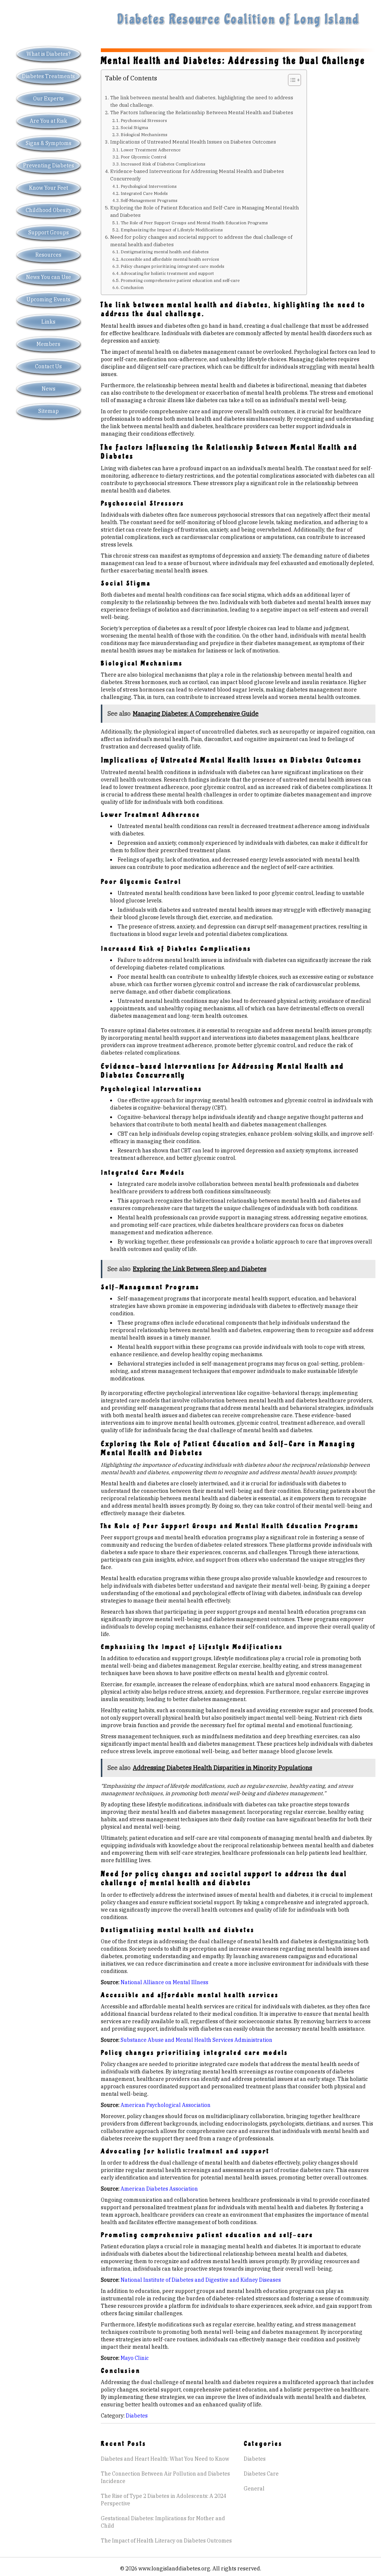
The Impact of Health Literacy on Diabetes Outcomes (166, 2541)
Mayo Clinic (135, 2358)
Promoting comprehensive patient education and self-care (180, 280)
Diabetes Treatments (48, 76)
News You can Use (49, 277)
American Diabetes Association (159, 2189)
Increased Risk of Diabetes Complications (163, 164)
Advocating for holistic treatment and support (167, 273)
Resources (48, 255)
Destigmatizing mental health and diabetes (165, 252)
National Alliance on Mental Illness (164, 1982)
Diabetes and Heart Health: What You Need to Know (165, 2459)
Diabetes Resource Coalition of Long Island (238, 19)
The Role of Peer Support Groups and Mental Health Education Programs (194, 223)
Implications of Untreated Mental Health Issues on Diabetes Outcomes (193, 142)
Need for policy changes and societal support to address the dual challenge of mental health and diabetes (201, 241)
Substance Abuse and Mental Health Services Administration (196, 2040)
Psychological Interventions (149, 186)
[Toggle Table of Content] (291, 80)
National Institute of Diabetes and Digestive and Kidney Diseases (201, 2280)
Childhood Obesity (49, 210)
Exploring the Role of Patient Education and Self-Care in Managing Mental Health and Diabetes (204, 211)
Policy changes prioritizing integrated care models (172, 266)
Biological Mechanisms (144, 134)
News (49, 389)
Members (48, 344)
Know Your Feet (49, 188)
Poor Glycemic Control (143, 157)
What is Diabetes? (49, 54)
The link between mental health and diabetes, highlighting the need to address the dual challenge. (202, 101)
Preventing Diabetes (49, 166)
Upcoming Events (48, 299)
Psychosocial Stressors (144, 120)
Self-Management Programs (149, 200)
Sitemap (49, 411)
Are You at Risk (49, 121)
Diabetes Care (261, 2474)
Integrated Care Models (144, 193)
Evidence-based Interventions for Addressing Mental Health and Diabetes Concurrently (197, 175)
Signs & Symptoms (49, 143)
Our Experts (48, 99)
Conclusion (132, 287)
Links (48, 322)
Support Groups (49, 232)
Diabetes (137, 2416)
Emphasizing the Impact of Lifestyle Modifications (172, 230)
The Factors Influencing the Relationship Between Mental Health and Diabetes (202, 112)
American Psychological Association (166, 2105)
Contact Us (48, 366)
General (254, 2489)
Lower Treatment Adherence (151, 150)
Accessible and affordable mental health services (170, 259)
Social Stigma (134, 127)
